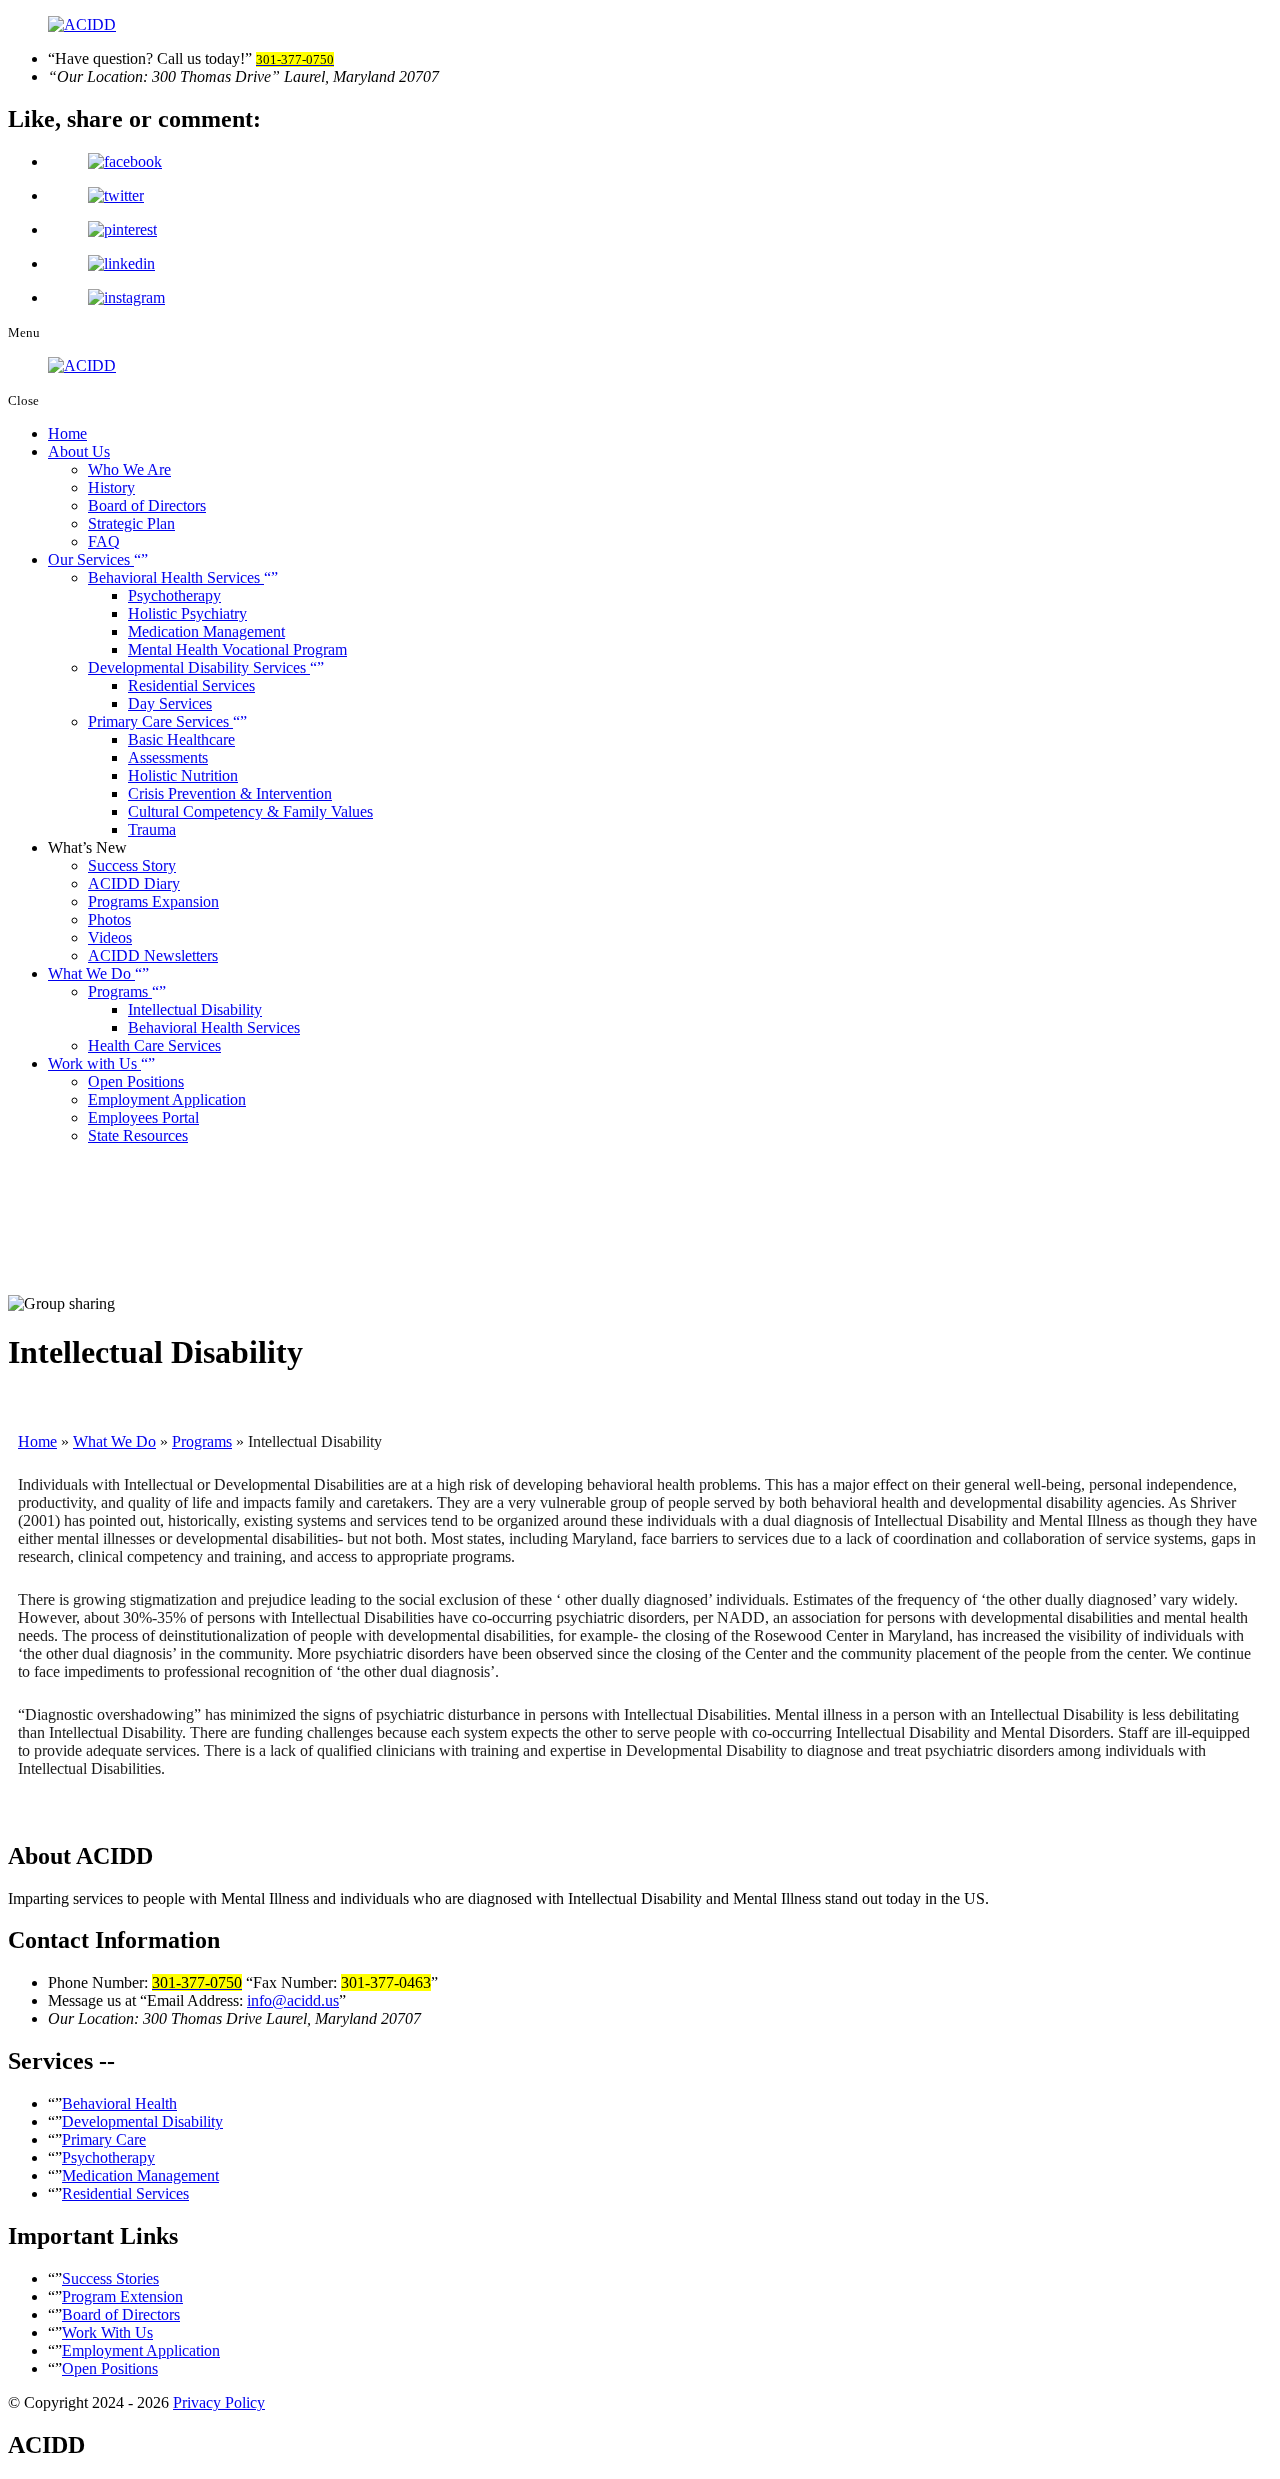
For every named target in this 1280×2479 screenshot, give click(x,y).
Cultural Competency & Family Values (250, 811)
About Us (79, 451)
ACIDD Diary (134, 883)
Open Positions (136, 1081)
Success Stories (110, 2278)
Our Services (91, 559)
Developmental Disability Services (199, 667)
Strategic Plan (131, 523)
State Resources (138, 1135)
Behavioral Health (119, 2103)
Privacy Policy (219, 2402)
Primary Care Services (160, 721)
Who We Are (129, 469)
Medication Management (206, 631)
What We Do (91, 973)
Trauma (152, 829)
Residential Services (191, 685)
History (111, 487)
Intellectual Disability (195, 1009)
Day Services (170, 703)
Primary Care (104, 2139)
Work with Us (94, 1063)
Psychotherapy (174, 595)
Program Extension (122, 2296)
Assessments (168, 757)
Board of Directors (147, 505)
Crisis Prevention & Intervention (230, 793)
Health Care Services (154, 1045)
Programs (120, 991)
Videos (110, 937)
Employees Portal (143, 1117)
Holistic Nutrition (183, 775)
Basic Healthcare (181, 739)
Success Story (132, 865)
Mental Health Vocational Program (237, 649)
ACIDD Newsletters (153, 955)
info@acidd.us (293, 2000)
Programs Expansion (153, 901)
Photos (109, 919)
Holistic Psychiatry (187, 613)
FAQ (104, 541)
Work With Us (107, 2332)
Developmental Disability (142, 2121)
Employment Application (167, 1099)
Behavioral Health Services (176, 577)
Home (67, 433)
